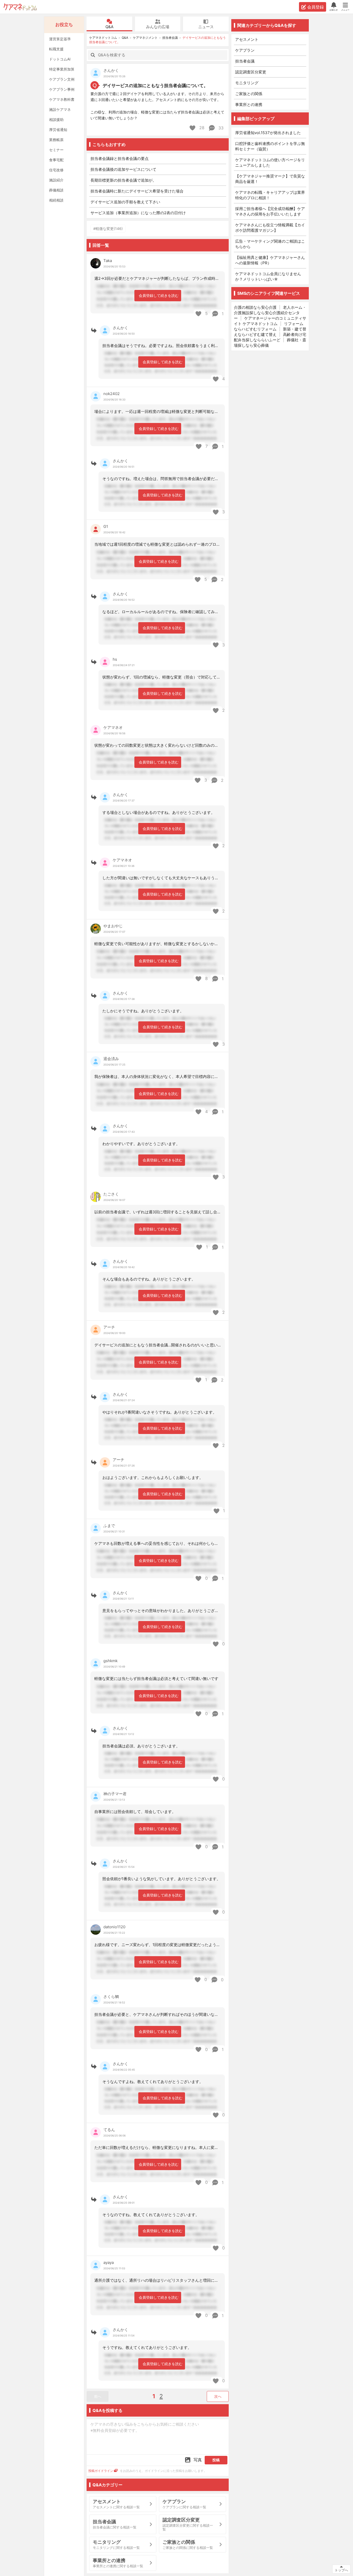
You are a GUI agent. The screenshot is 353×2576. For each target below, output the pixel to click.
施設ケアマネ (60, 109)
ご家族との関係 (249, 94)
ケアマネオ (113, 727)
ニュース (206, 27)
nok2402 (112, 394)
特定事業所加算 (62, 69)
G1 (106, 526)
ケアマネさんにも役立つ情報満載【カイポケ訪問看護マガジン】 (270, 228)
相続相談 (56, 200)
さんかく (111, 70)
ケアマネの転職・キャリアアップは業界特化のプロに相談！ (270, 195)
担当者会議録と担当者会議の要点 (120, 159)
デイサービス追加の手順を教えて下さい (125, 202)
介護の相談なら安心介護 (255, 307)
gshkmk (110, 1661)
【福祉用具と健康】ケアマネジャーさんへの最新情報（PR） (270, 260)
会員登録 (316, 7)
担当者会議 (170, 38)
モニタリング (247, 83)
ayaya (109, 2262)
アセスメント (247, 39)
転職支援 (56, 49)
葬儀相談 (56, 190)
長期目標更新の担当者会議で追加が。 (123, 180)
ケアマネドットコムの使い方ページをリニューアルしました (270, 163)
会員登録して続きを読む (159, 295)
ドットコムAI (60, 59)
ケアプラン (245, 50)
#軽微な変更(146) (108, 229)
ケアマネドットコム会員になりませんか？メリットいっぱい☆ (268, 276)
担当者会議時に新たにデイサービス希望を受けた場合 (137, 191)
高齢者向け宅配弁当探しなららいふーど (270, 337)
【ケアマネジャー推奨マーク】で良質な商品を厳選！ (270, 179)
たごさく (111, 1194)
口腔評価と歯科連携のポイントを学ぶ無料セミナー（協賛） (270, 146)
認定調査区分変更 (251, 72)
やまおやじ (113, 926)
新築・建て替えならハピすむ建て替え (270, 332)
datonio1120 (114, 1927)
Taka (108, 261)
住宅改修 (56, 170)
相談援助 (56, 119)
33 (220, 128)
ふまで (109, 1526)
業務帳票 (56, 140)
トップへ (341, 2570)
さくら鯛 (111, 1997)
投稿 (216, 2460)
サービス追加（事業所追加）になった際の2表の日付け (138, 213)
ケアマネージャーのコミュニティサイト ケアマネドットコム (270, 321)
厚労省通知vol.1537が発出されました (268, 133)
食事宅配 (56, 160)
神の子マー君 (115, 1794)
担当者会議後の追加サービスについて (123, 169)
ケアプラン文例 (62, 79)
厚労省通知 (58, 130)
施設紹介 (56, 180)
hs (115, 659)
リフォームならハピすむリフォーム (269, 326)
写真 (198, 2460)
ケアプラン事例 (62, 89)
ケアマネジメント (145, 38)
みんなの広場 (158, 27)
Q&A (109, 27)
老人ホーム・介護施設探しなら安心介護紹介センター (270, 313)
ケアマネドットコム (20, 7)
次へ (218, 2396)
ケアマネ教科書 (62, 99)
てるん (109, 2130)
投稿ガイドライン (101, 2471)
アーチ (109, 1327)
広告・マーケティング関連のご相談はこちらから (270, 244)
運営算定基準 (60, 39)
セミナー (56, 150)
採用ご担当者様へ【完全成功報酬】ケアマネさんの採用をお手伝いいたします (270, 211)
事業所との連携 (249, 105)
